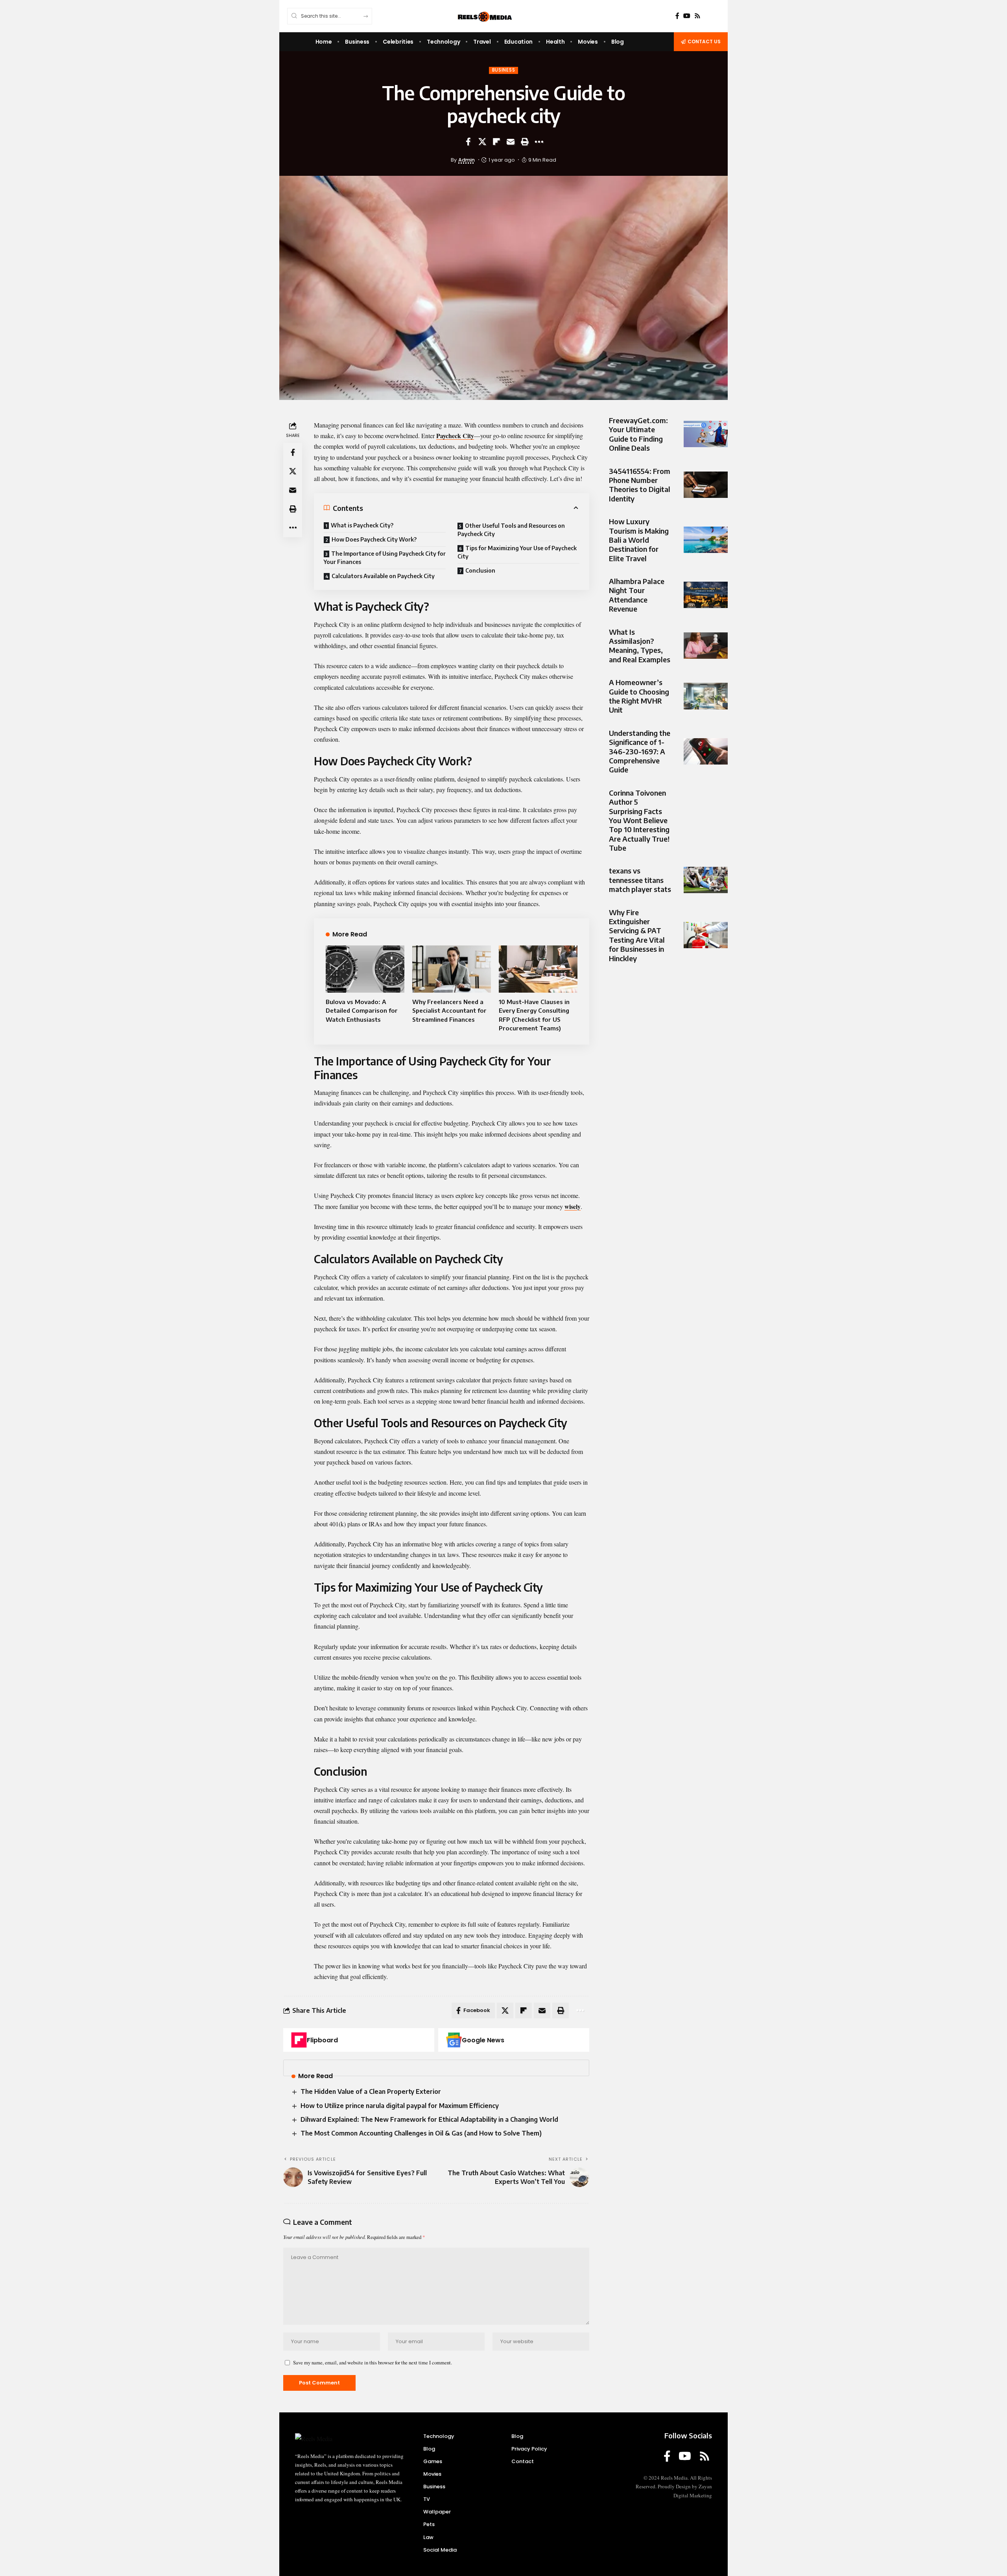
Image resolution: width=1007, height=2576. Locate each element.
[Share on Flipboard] (496, 142)
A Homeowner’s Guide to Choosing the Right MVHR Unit (639, 696)
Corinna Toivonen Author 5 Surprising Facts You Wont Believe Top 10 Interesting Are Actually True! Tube (639, 820)
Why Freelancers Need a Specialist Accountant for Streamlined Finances (449, 1011)
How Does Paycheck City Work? (374, 539)
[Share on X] (482, 142)
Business (504, 70)
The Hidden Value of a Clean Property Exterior (371, 2091)
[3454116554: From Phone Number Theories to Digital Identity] (706, 485)
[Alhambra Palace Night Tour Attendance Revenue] (706, 595)
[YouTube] (687, 16)
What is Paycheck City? (362, 525)
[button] (525, 142)
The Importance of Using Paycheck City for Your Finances (385, 558)
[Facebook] (677, 16)
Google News (483, 2040)
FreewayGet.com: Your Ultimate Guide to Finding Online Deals (638, 434)
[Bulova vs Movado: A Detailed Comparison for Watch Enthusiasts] (365, 969)
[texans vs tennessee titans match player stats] (706, 880)
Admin (467, 160)
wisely (573, 1206)
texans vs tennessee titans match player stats (640, 880)
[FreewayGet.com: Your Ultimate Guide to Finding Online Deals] (706, 434)
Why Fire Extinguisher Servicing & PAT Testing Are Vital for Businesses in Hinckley (637, 935)
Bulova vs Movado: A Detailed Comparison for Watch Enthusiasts (362, 1011)
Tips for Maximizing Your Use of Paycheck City (517, 552)
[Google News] (454, 2040)
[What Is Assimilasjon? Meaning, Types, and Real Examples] (706, 646)
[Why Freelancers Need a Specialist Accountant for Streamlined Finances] (452, 969)
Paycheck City (455, 436)
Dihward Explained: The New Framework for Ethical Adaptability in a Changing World (429, 2119)
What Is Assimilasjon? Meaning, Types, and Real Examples (640, 646)
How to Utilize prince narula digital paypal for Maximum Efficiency (400, 2106)
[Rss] (697, 16)
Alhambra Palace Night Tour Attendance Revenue (637, 595)
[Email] (511, 142)
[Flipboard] (299, 2040)
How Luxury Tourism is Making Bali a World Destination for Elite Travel (639, 540)
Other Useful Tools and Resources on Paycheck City (511, 530)
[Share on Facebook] (468, 142)
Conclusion (480, 570)
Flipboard (322, 2040)
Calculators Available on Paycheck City (383, 576)
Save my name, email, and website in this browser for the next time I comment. (373, 2362)
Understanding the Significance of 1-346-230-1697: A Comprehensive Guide (640, 751)
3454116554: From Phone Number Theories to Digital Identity (640, 485)
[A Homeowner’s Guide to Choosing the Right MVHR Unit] (706, 696)
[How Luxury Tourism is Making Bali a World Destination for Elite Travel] (706, 540)
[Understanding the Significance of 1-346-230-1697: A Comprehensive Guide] (706, 751)
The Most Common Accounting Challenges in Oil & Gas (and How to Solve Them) (421, 2133)
